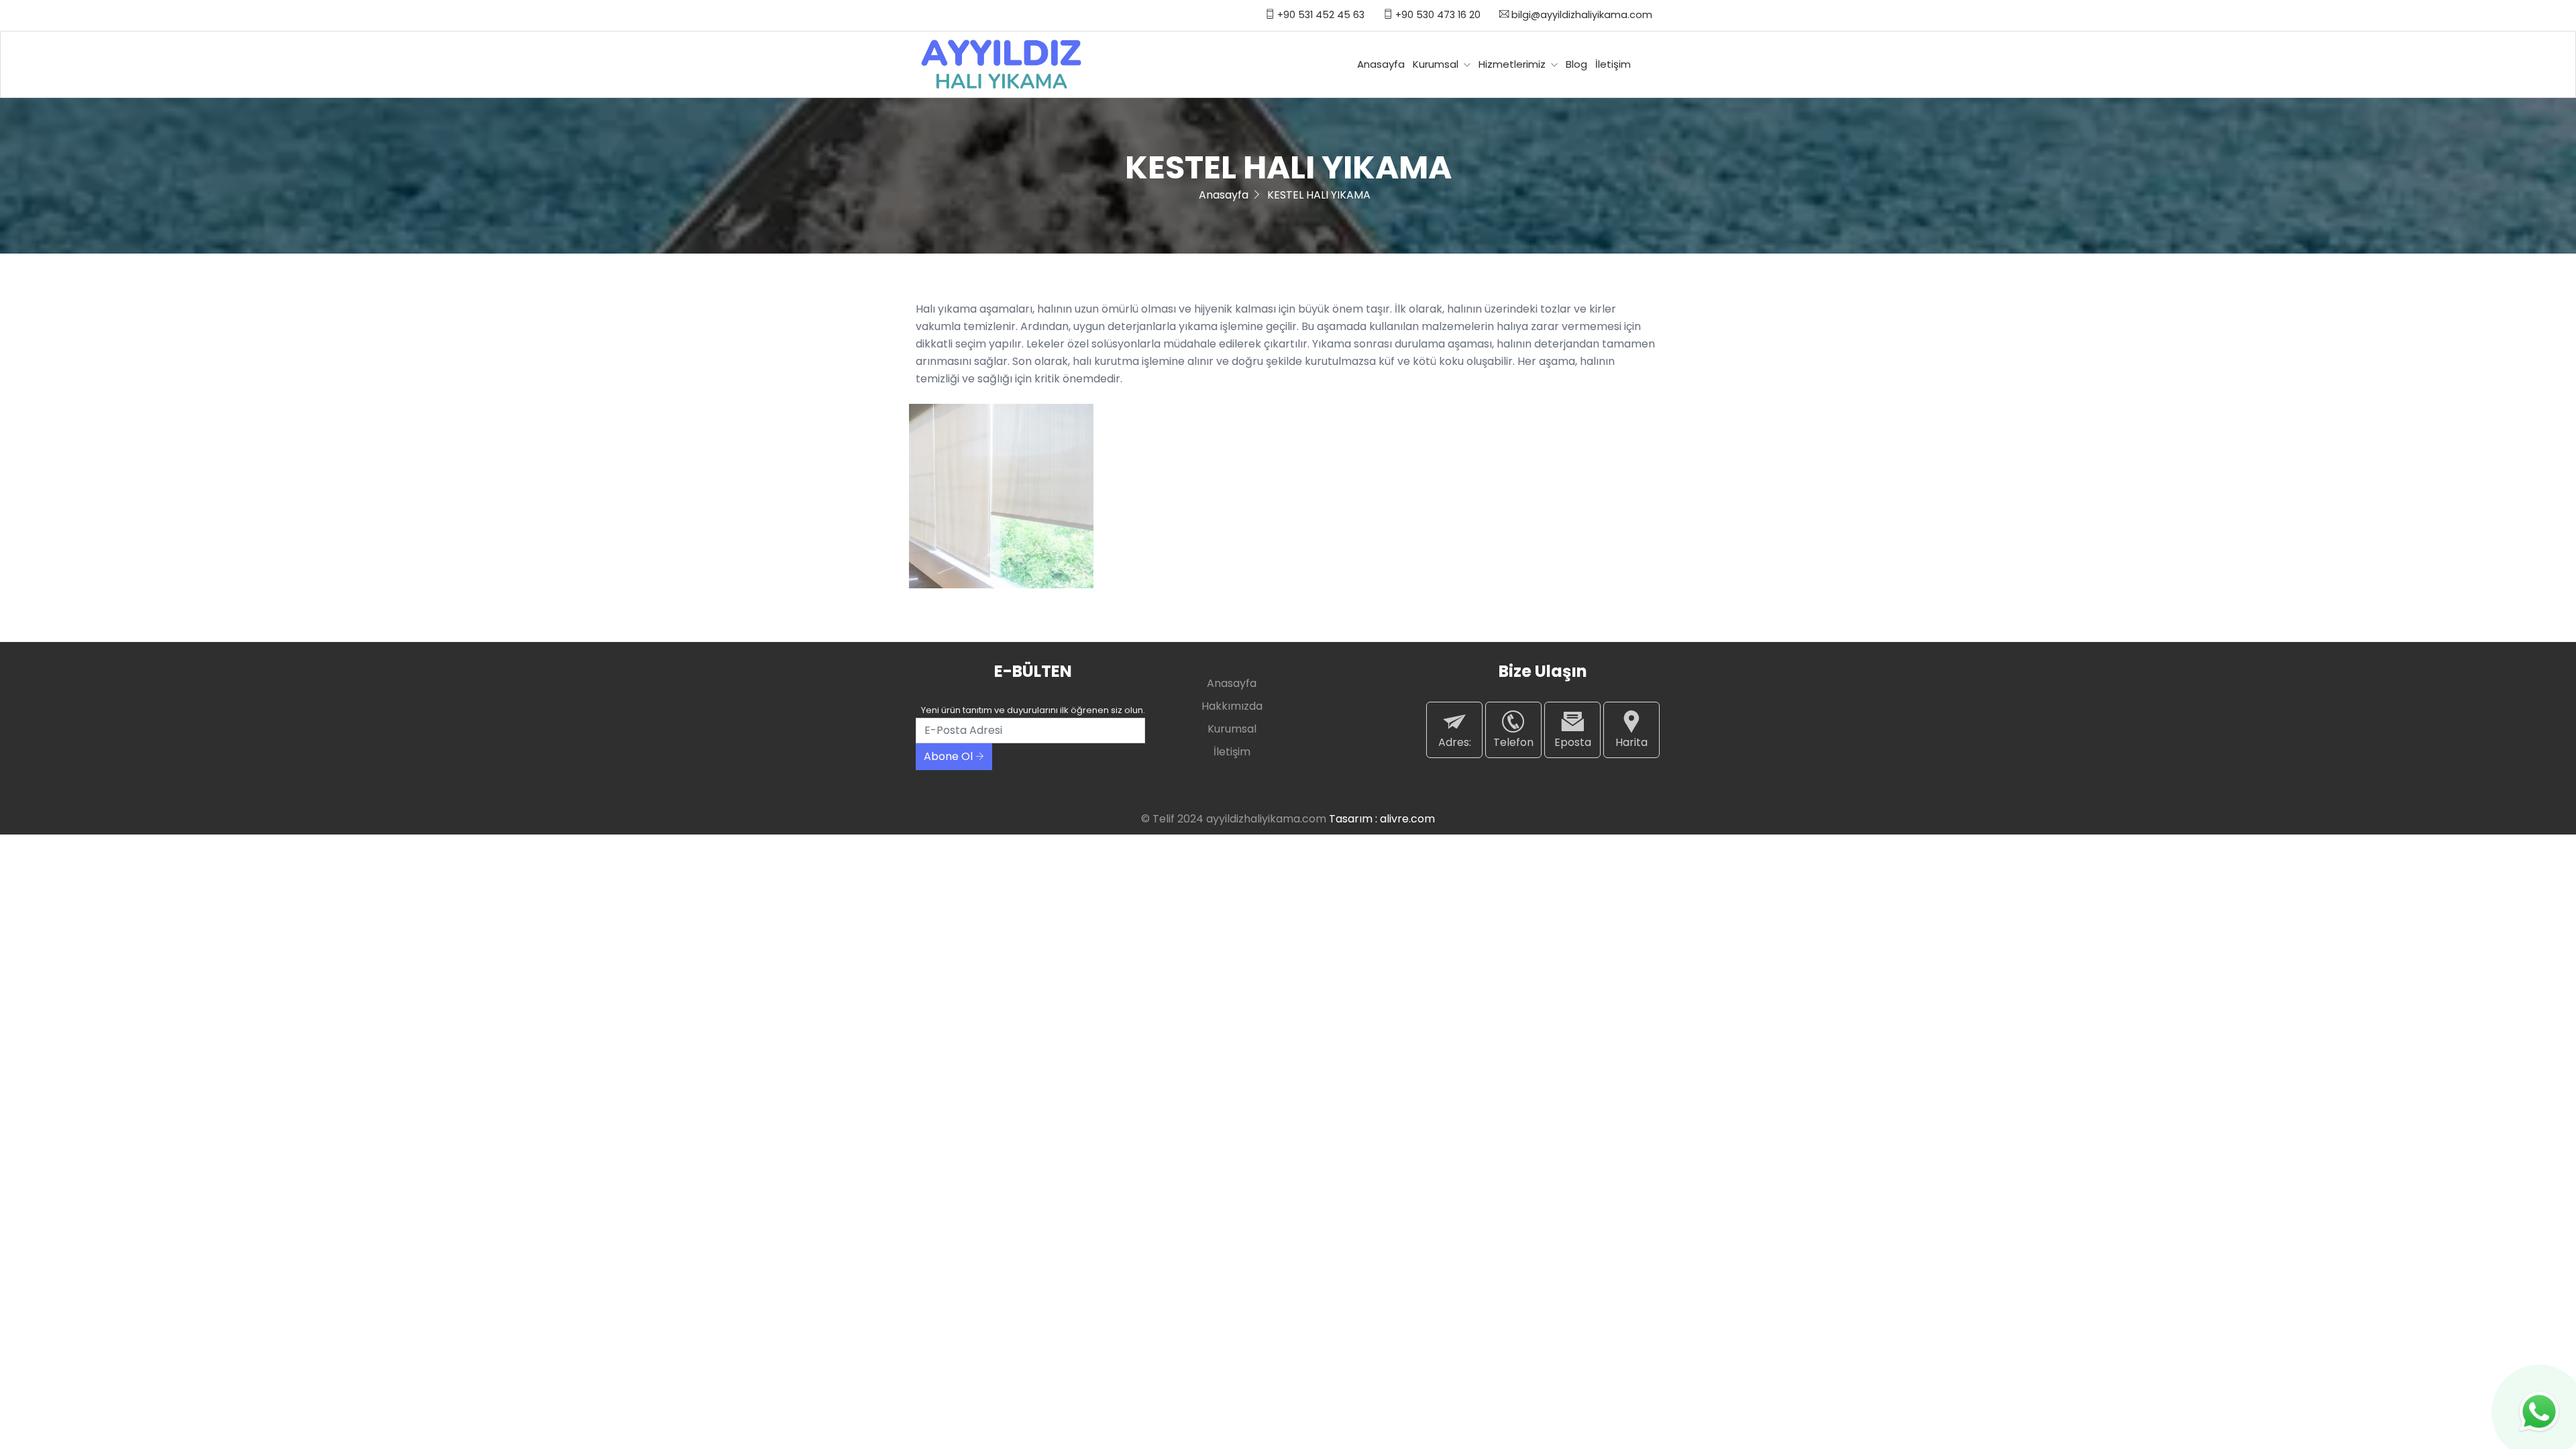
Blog (1576, 64)
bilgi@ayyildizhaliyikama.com (1580, 15)
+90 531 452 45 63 (1320, 15)
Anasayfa (1381, 64)
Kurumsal (1437, 64)
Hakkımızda (1232, 706)
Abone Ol (950, 756)
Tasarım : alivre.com (1382, 819)
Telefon (1513, 742)
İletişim (1613, 64)
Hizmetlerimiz (1513, 64)
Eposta (1573, 742)
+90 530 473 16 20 (1437, 15)
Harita (1631, 742)
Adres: (1455, 742)
